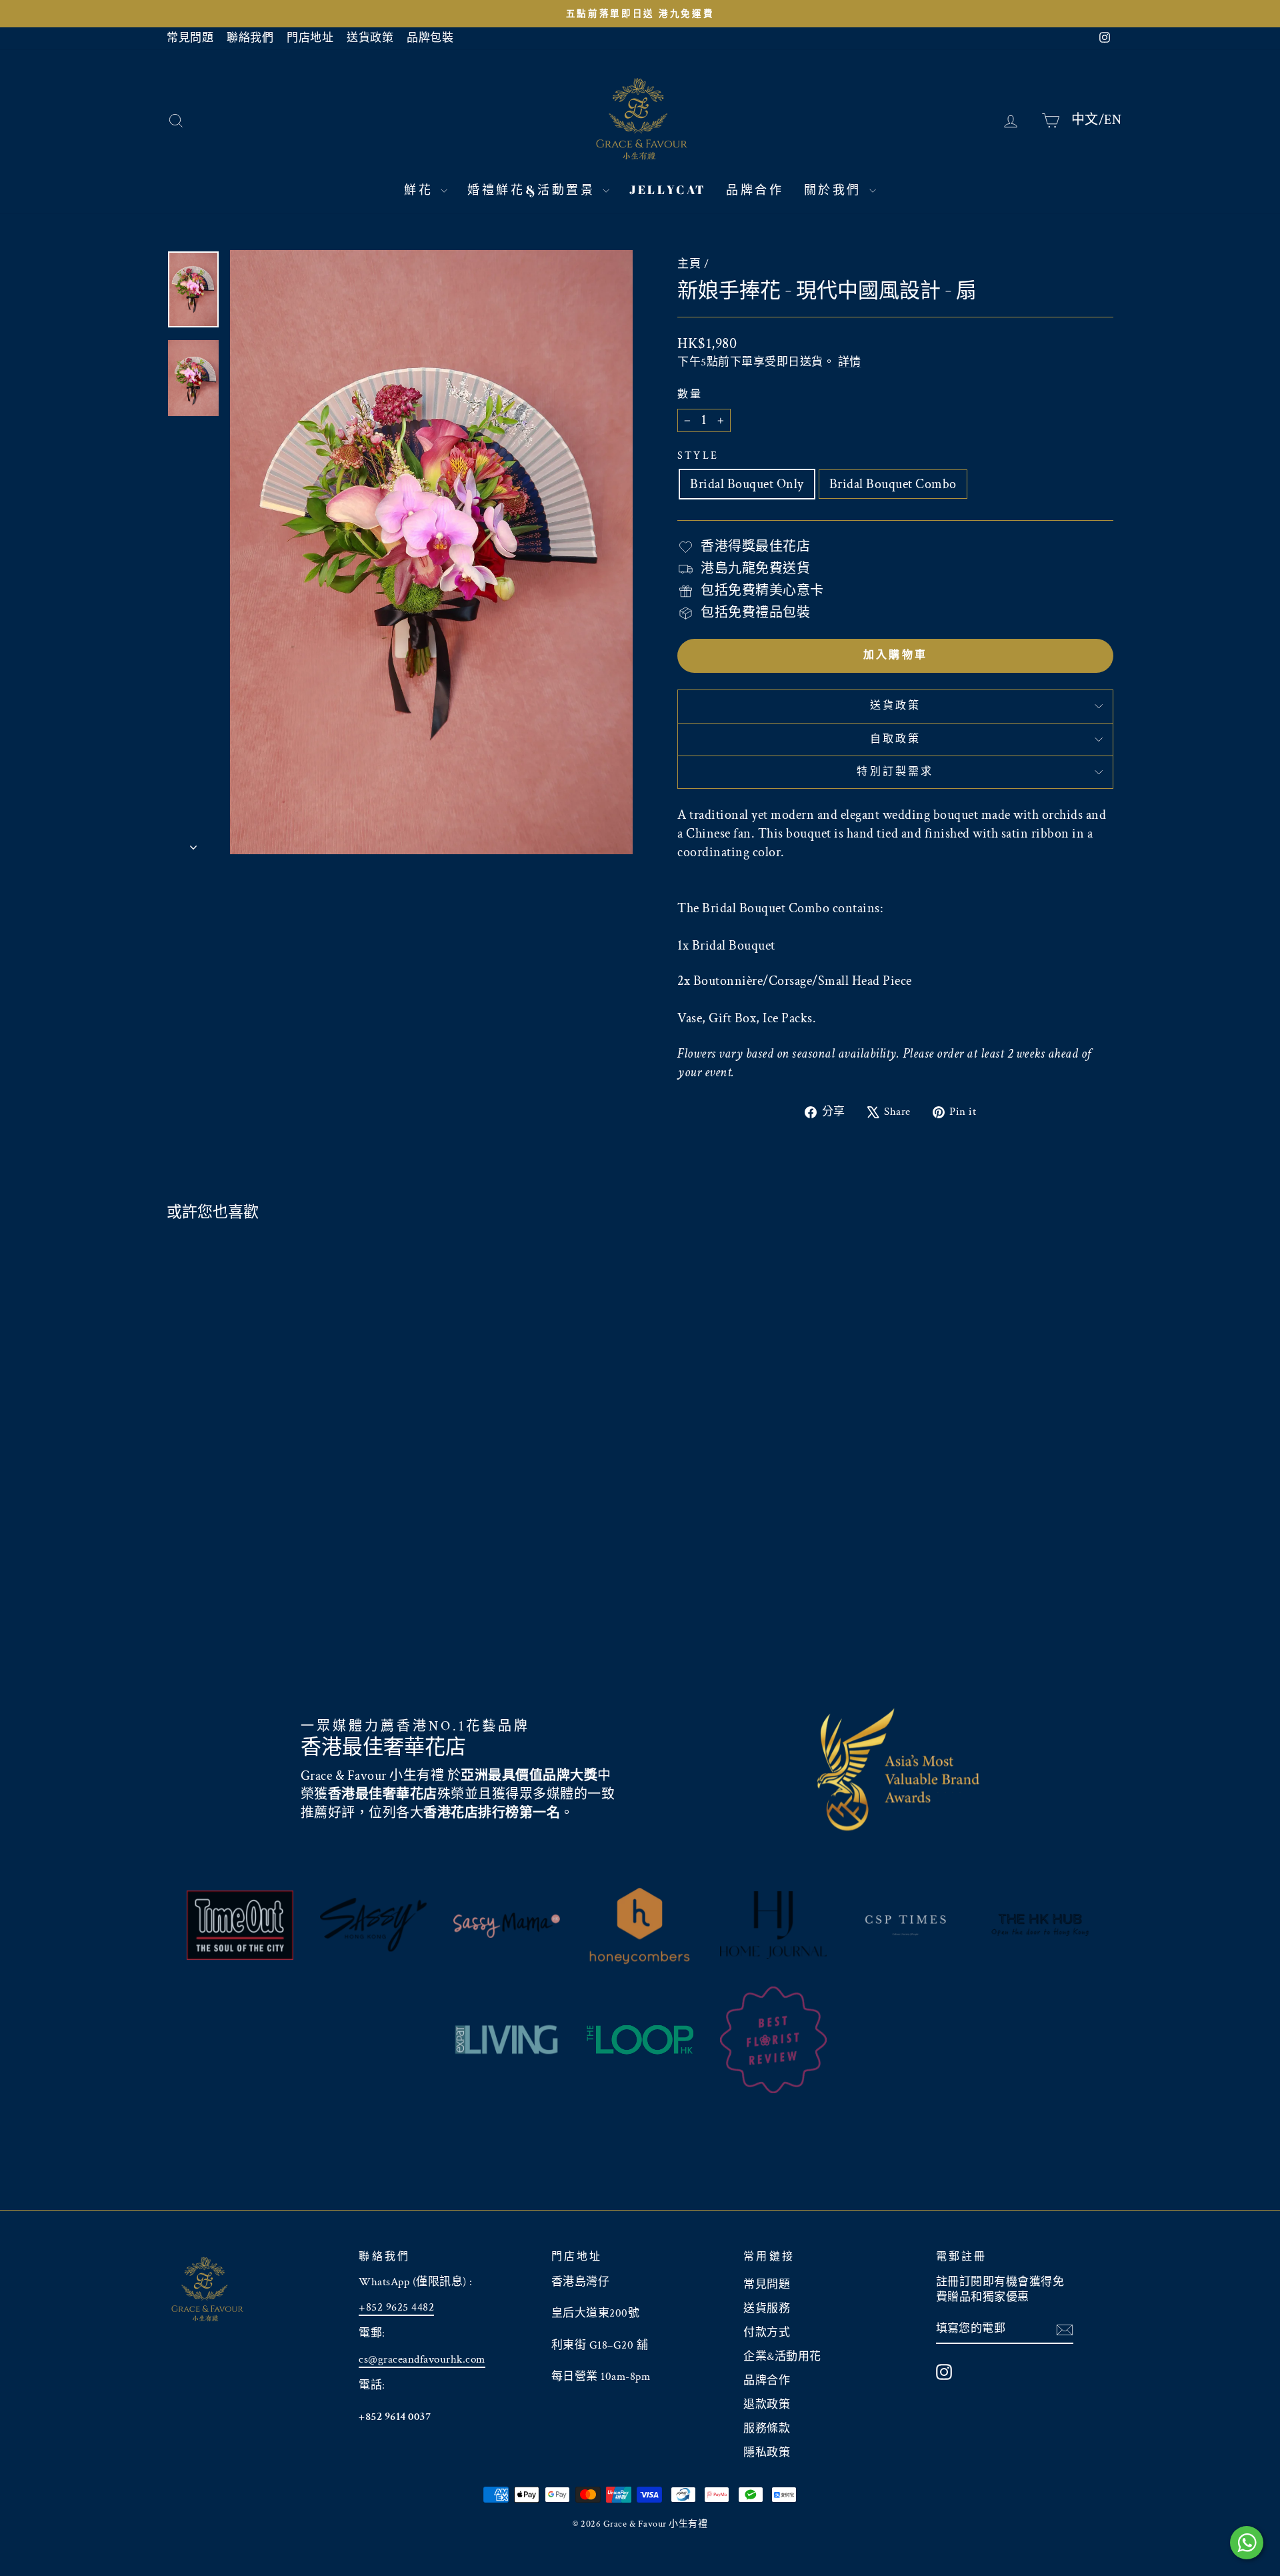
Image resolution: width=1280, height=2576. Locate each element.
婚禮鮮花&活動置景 (533, 189)
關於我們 (835, 189)
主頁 (689, 264)
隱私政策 (767, 2453)
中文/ (1088, 119)
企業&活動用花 (782, 2357)
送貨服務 (767, 2309)
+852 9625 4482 (396, 2307)
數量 (690, 394)
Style (698, 456)
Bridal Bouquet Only (747, 484)
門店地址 (310, 38)
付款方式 (767, 2333)
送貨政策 (370, 38)
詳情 (850, 362)
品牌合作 (755, 189)
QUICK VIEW (279, 1575)
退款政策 (767, 2405)
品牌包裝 (430, 38)
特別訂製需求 (895, 772)
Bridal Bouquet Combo (893, 484)
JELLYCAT (668, 189)
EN (1113, 119)
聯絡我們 (250, 38)
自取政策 (896, 739)
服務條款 (767, 2429)
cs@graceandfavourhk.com (422, 2359)
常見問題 (190, 38)
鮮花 (421, 189)
